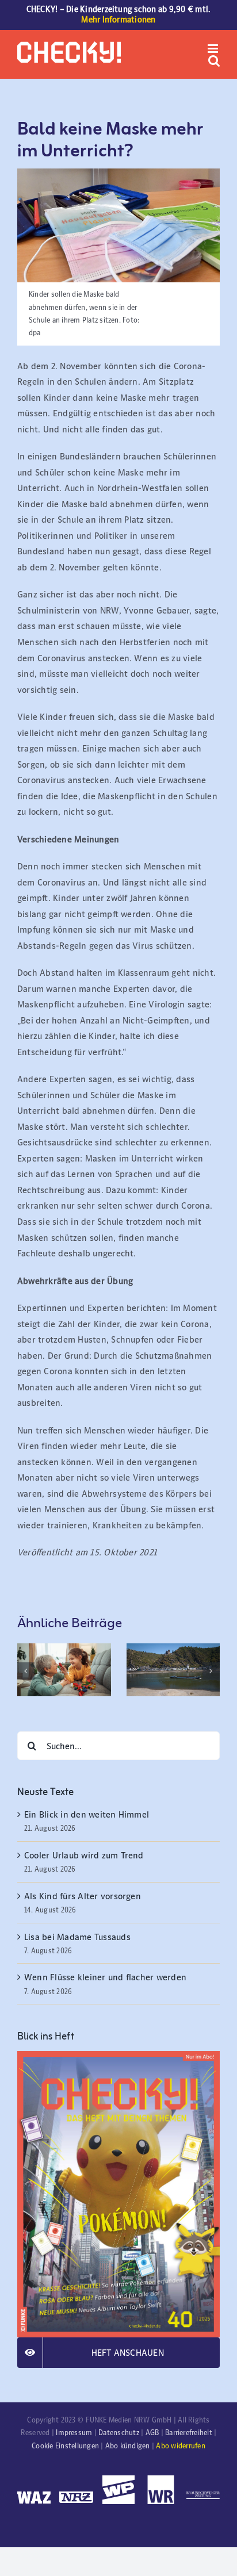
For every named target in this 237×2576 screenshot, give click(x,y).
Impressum (74, 2433)
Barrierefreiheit (189, 2433)
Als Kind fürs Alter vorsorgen (83, 1896)
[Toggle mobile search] (214, 61)
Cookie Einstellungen (65, 2446)
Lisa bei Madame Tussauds (77, 1937)
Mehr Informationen (118, 20)
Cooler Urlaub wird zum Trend (84, 1855)
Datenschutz (119, 2433)
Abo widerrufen (180, 2446)
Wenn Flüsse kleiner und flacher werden (105, 1977)
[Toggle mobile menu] (214, 49)
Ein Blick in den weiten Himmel (87, 1814)
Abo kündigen (128, 2446)
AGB (152, 2433)
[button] (26, 1671)
